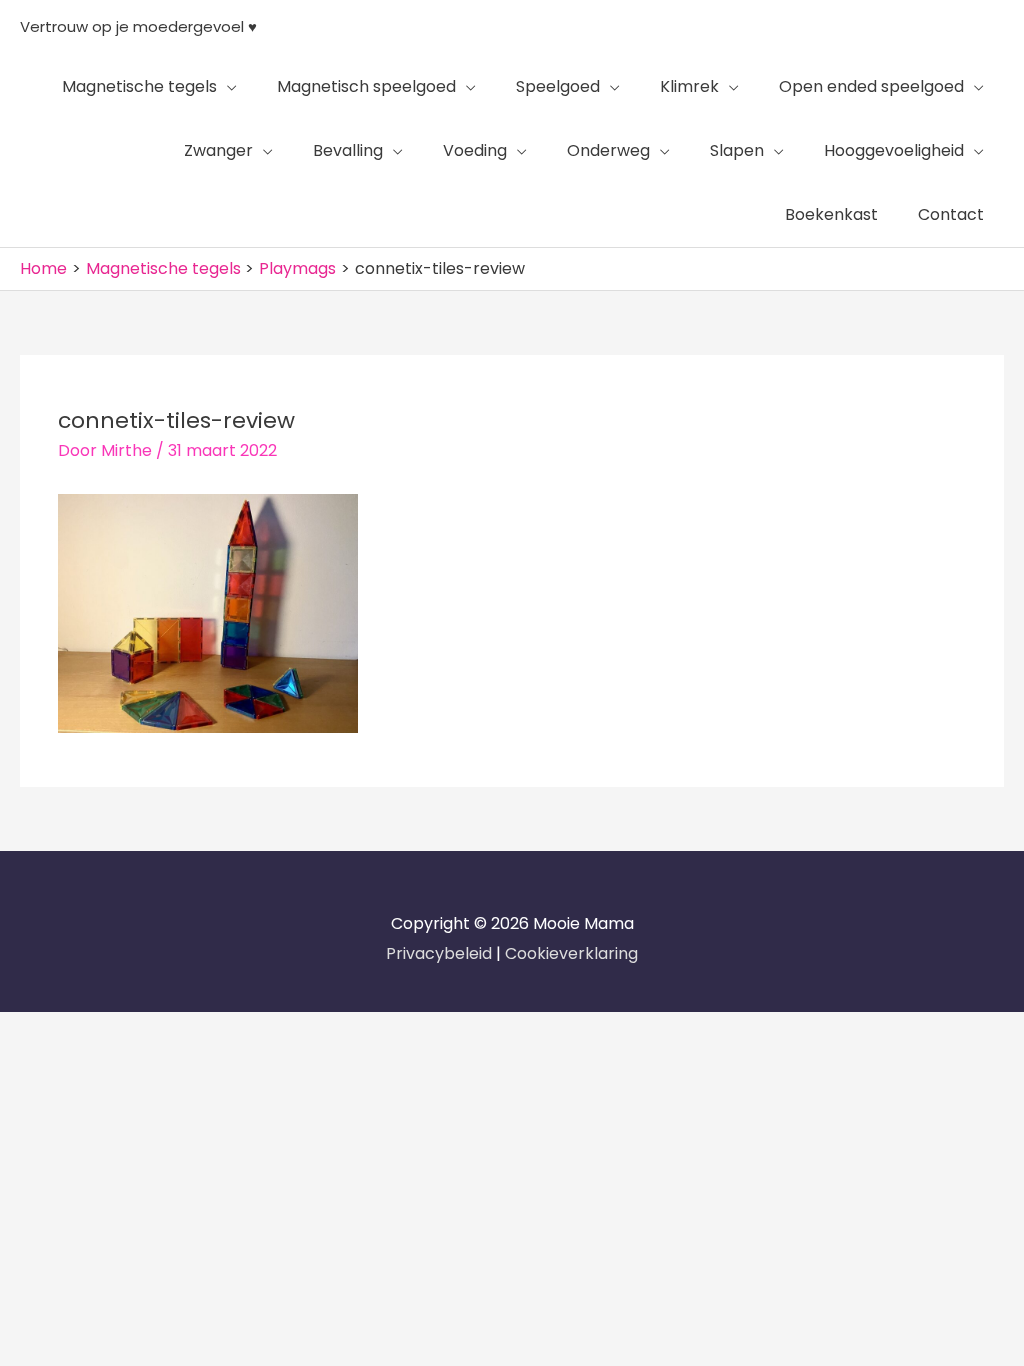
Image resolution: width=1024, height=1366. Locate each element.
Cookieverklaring (571, 953)
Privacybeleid (441, 953)
